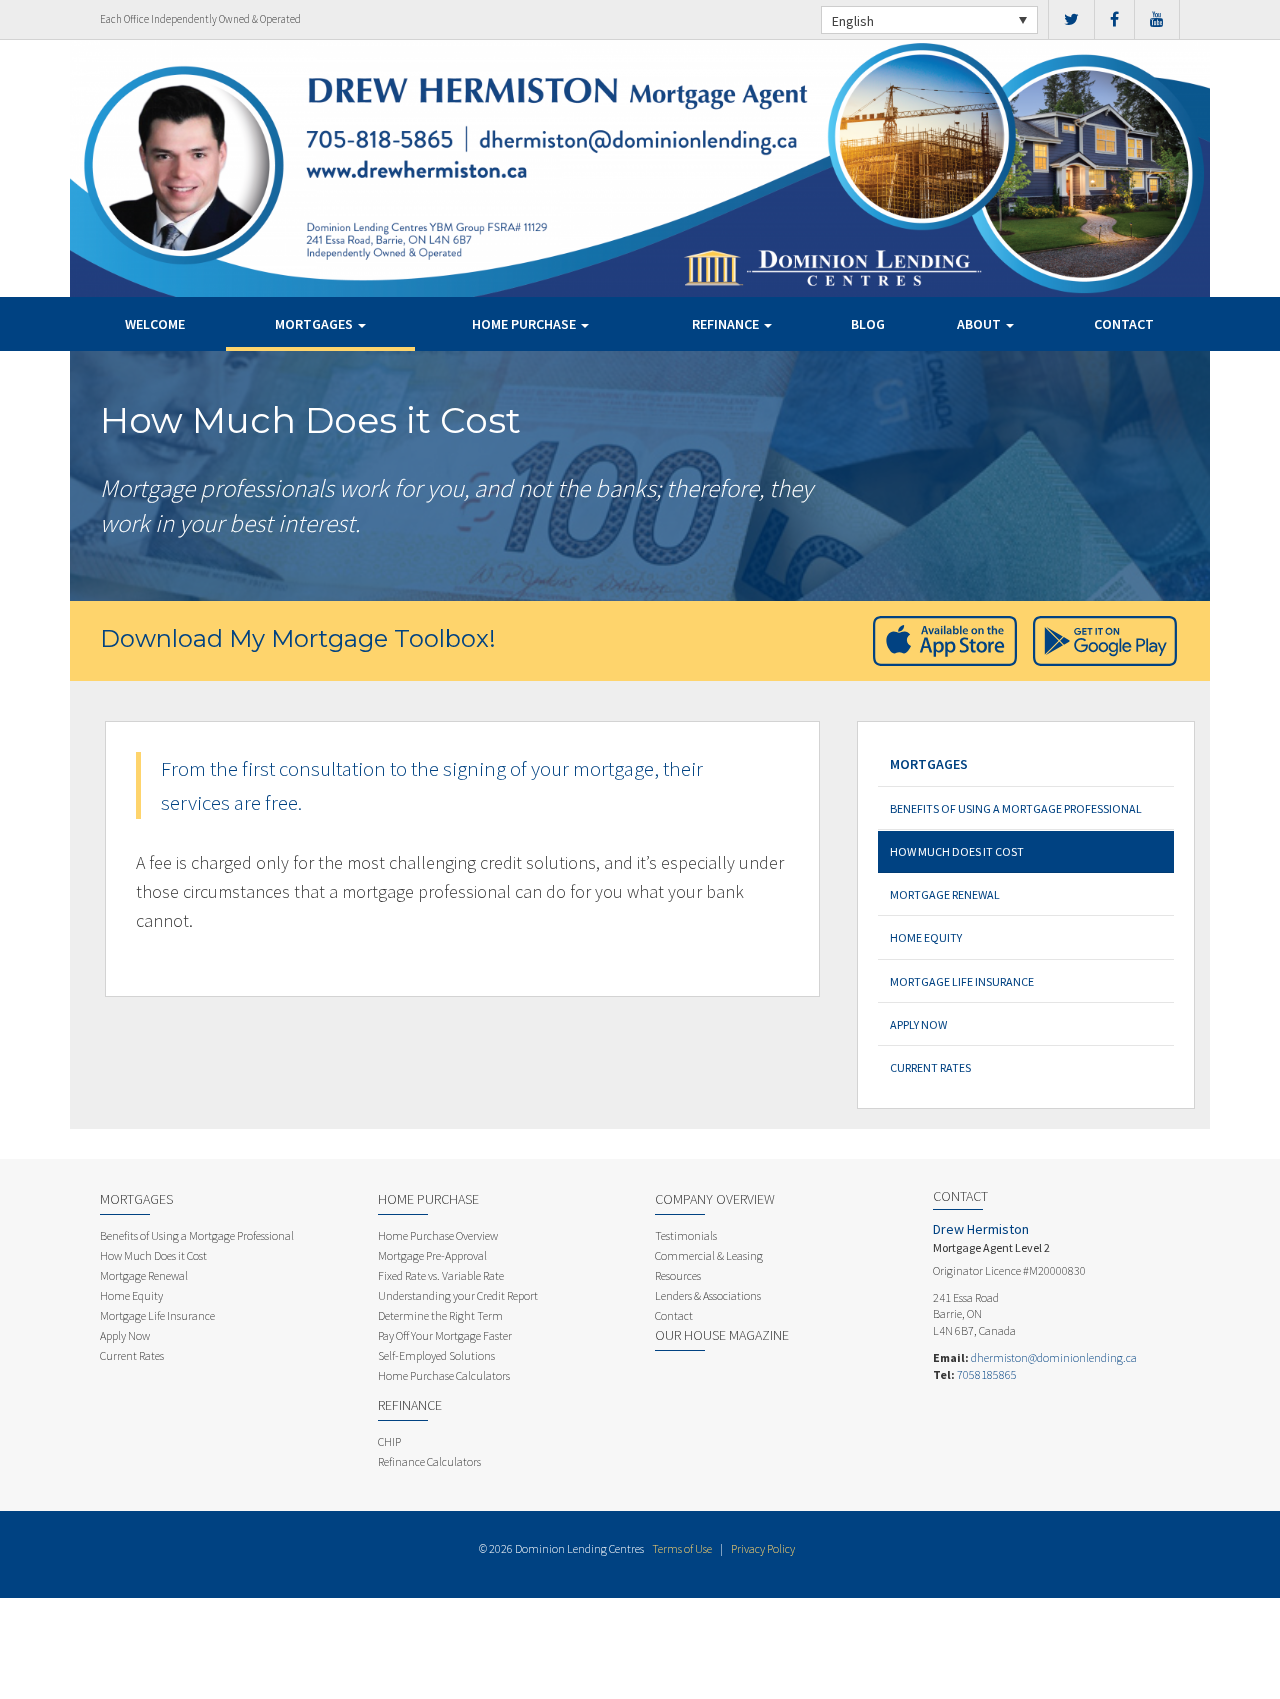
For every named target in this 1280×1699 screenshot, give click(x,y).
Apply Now (918, 1024)
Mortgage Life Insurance (962, 981)
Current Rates (930, 1067)
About (980, 324)
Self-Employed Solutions (436, 1355)
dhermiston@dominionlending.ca (1054, 1357)
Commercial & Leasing (709, 1255)
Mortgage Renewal (945, 894)
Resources (678, 1275)
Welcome (155, 324)
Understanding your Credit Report (458, 1295)
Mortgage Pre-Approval (432, 1255)
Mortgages (315, 324)
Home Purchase (525, 324)
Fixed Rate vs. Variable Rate (441, 1275)
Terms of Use (682, 1548)
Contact (1124, 324)
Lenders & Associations (708, 1295)
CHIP (389, 1441)
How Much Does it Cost (957, 851)
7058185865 (987, 1374)
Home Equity (926, 937)
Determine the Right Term (440, 1315)
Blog (868, 324)
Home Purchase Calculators (444, 1375)
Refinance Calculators (429, 1461)
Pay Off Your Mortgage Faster (445, 1335)
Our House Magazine (722, 1335)
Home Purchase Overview (438, 1235)
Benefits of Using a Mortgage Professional (1016, 808)
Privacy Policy (763, 1548)
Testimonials (686, 1235)
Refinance (727, 324)
